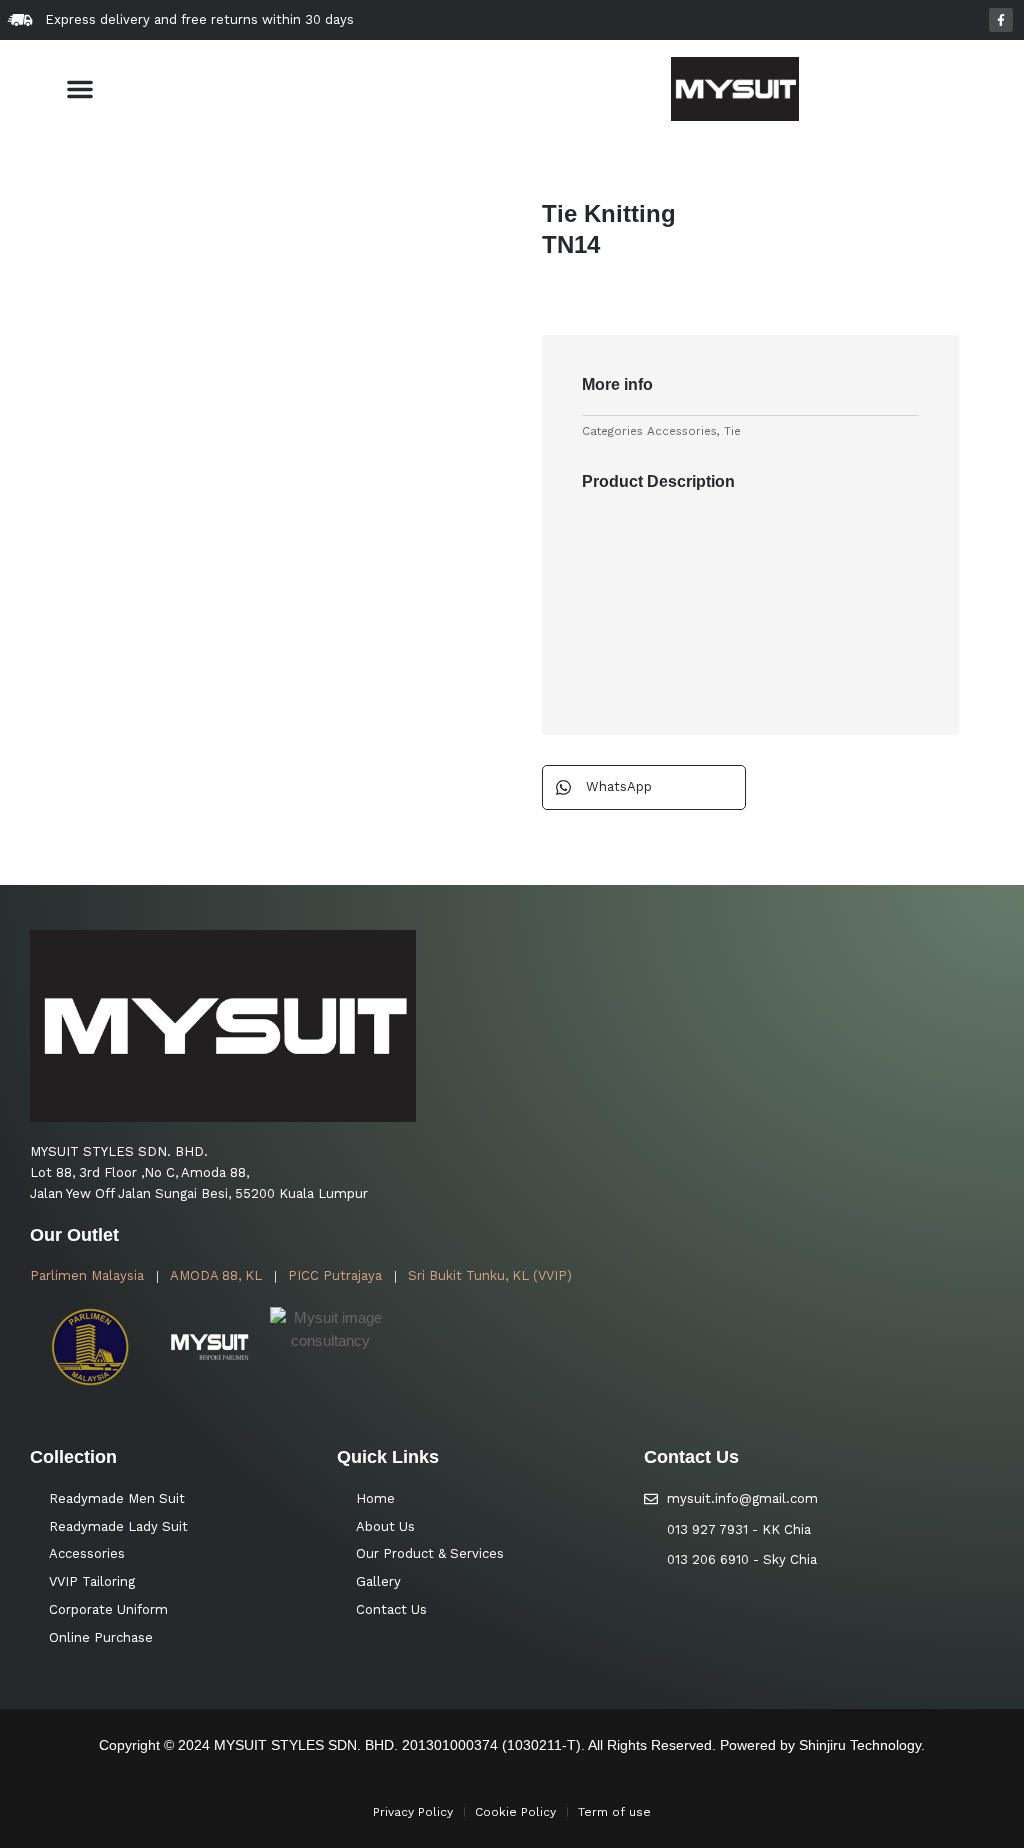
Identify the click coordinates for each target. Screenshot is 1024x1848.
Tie (732, 431)
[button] (80, 89)
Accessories (682, 431)
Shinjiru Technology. (862, 1745)
